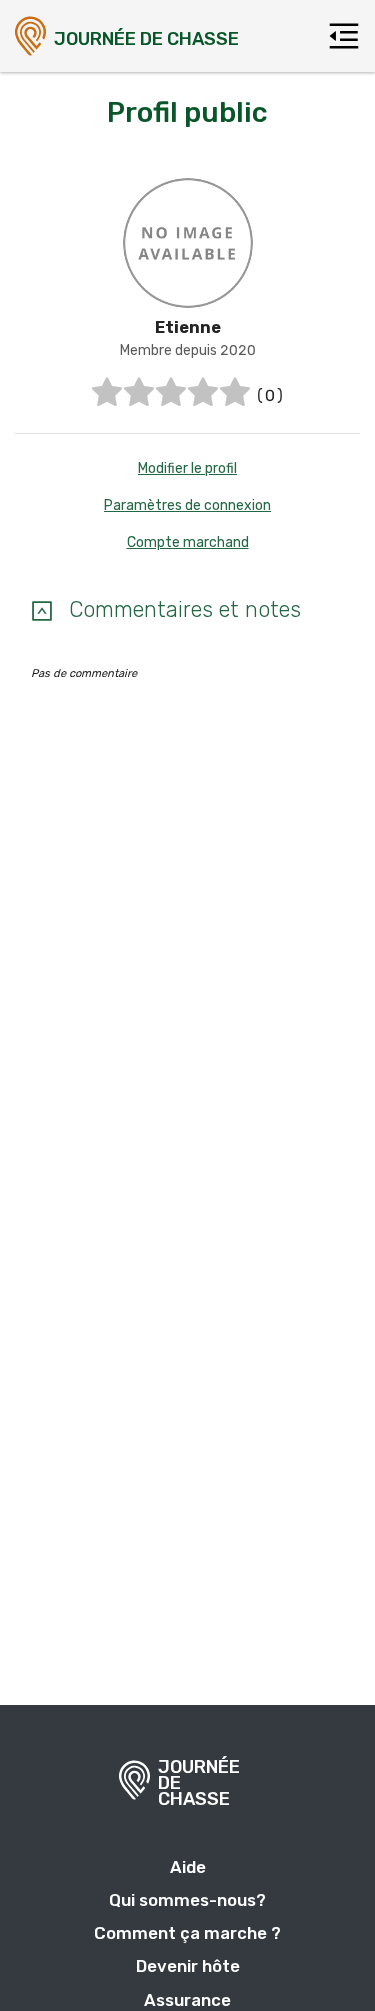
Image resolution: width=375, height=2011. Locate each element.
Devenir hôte (188, 1966)
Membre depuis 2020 (188, 350)
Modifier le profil (187, 468)
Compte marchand (188, 542)
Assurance (187, 2000)
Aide (188, 1867)
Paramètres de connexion (187, 505)
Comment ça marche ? (187, 1933)
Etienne (188, 327)
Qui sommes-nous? (187, 1900)
